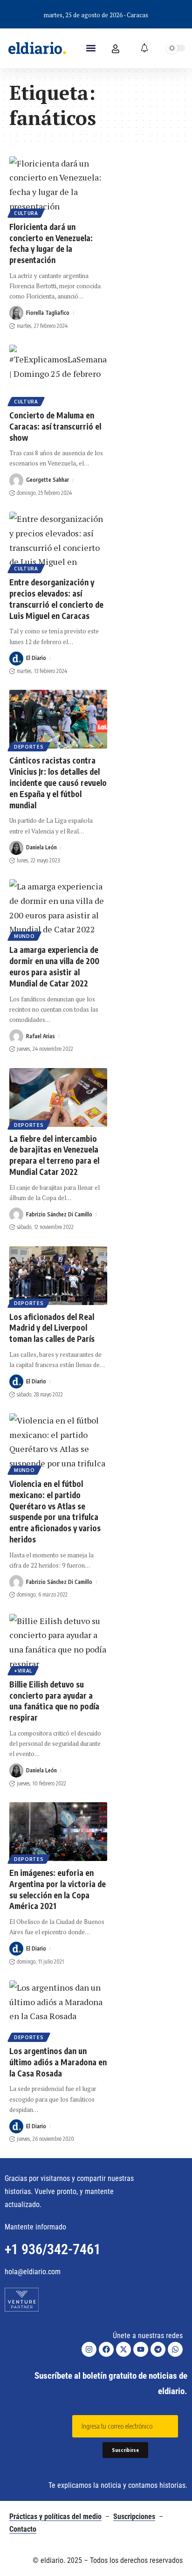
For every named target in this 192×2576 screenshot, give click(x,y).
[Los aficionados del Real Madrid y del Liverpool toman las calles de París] (58, 1276)
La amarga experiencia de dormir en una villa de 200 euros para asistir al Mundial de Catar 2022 (54, 966)
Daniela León (41, 847)
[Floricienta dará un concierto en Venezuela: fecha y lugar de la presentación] (58, 186)
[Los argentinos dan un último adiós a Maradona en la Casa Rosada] (58, 2010)
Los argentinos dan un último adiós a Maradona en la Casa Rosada (58, 2062)
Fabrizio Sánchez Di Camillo (59, 1214)
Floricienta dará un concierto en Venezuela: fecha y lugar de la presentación (51, 243)
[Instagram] (89, 2349)
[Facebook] (106, 2349)
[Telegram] (158, 2349)
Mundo (24, 936)
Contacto (23, 2529)
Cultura (26, 213)
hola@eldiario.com (33, 2272)
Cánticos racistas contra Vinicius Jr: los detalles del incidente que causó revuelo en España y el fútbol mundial (58, 782)
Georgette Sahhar (48, 480)
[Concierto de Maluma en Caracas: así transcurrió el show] (58, 374)
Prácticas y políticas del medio (55, 2517)
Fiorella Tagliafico (48, 313)
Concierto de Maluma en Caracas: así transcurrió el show (55, 426)
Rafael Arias (41, 1036)
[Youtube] (141, 2349)
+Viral (23, 1671)
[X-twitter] (123, 2349)
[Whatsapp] (175, 2349)
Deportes (29, 747)
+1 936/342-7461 (53, 2249)
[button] (91, 48)
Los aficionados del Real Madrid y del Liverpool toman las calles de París (52, 1328)
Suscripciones (134, 2517)
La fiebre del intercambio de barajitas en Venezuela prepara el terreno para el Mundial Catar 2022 (54, 1155)
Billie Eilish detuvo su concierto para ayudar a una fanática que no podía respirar (54, 1701)
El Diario (36, 658)
